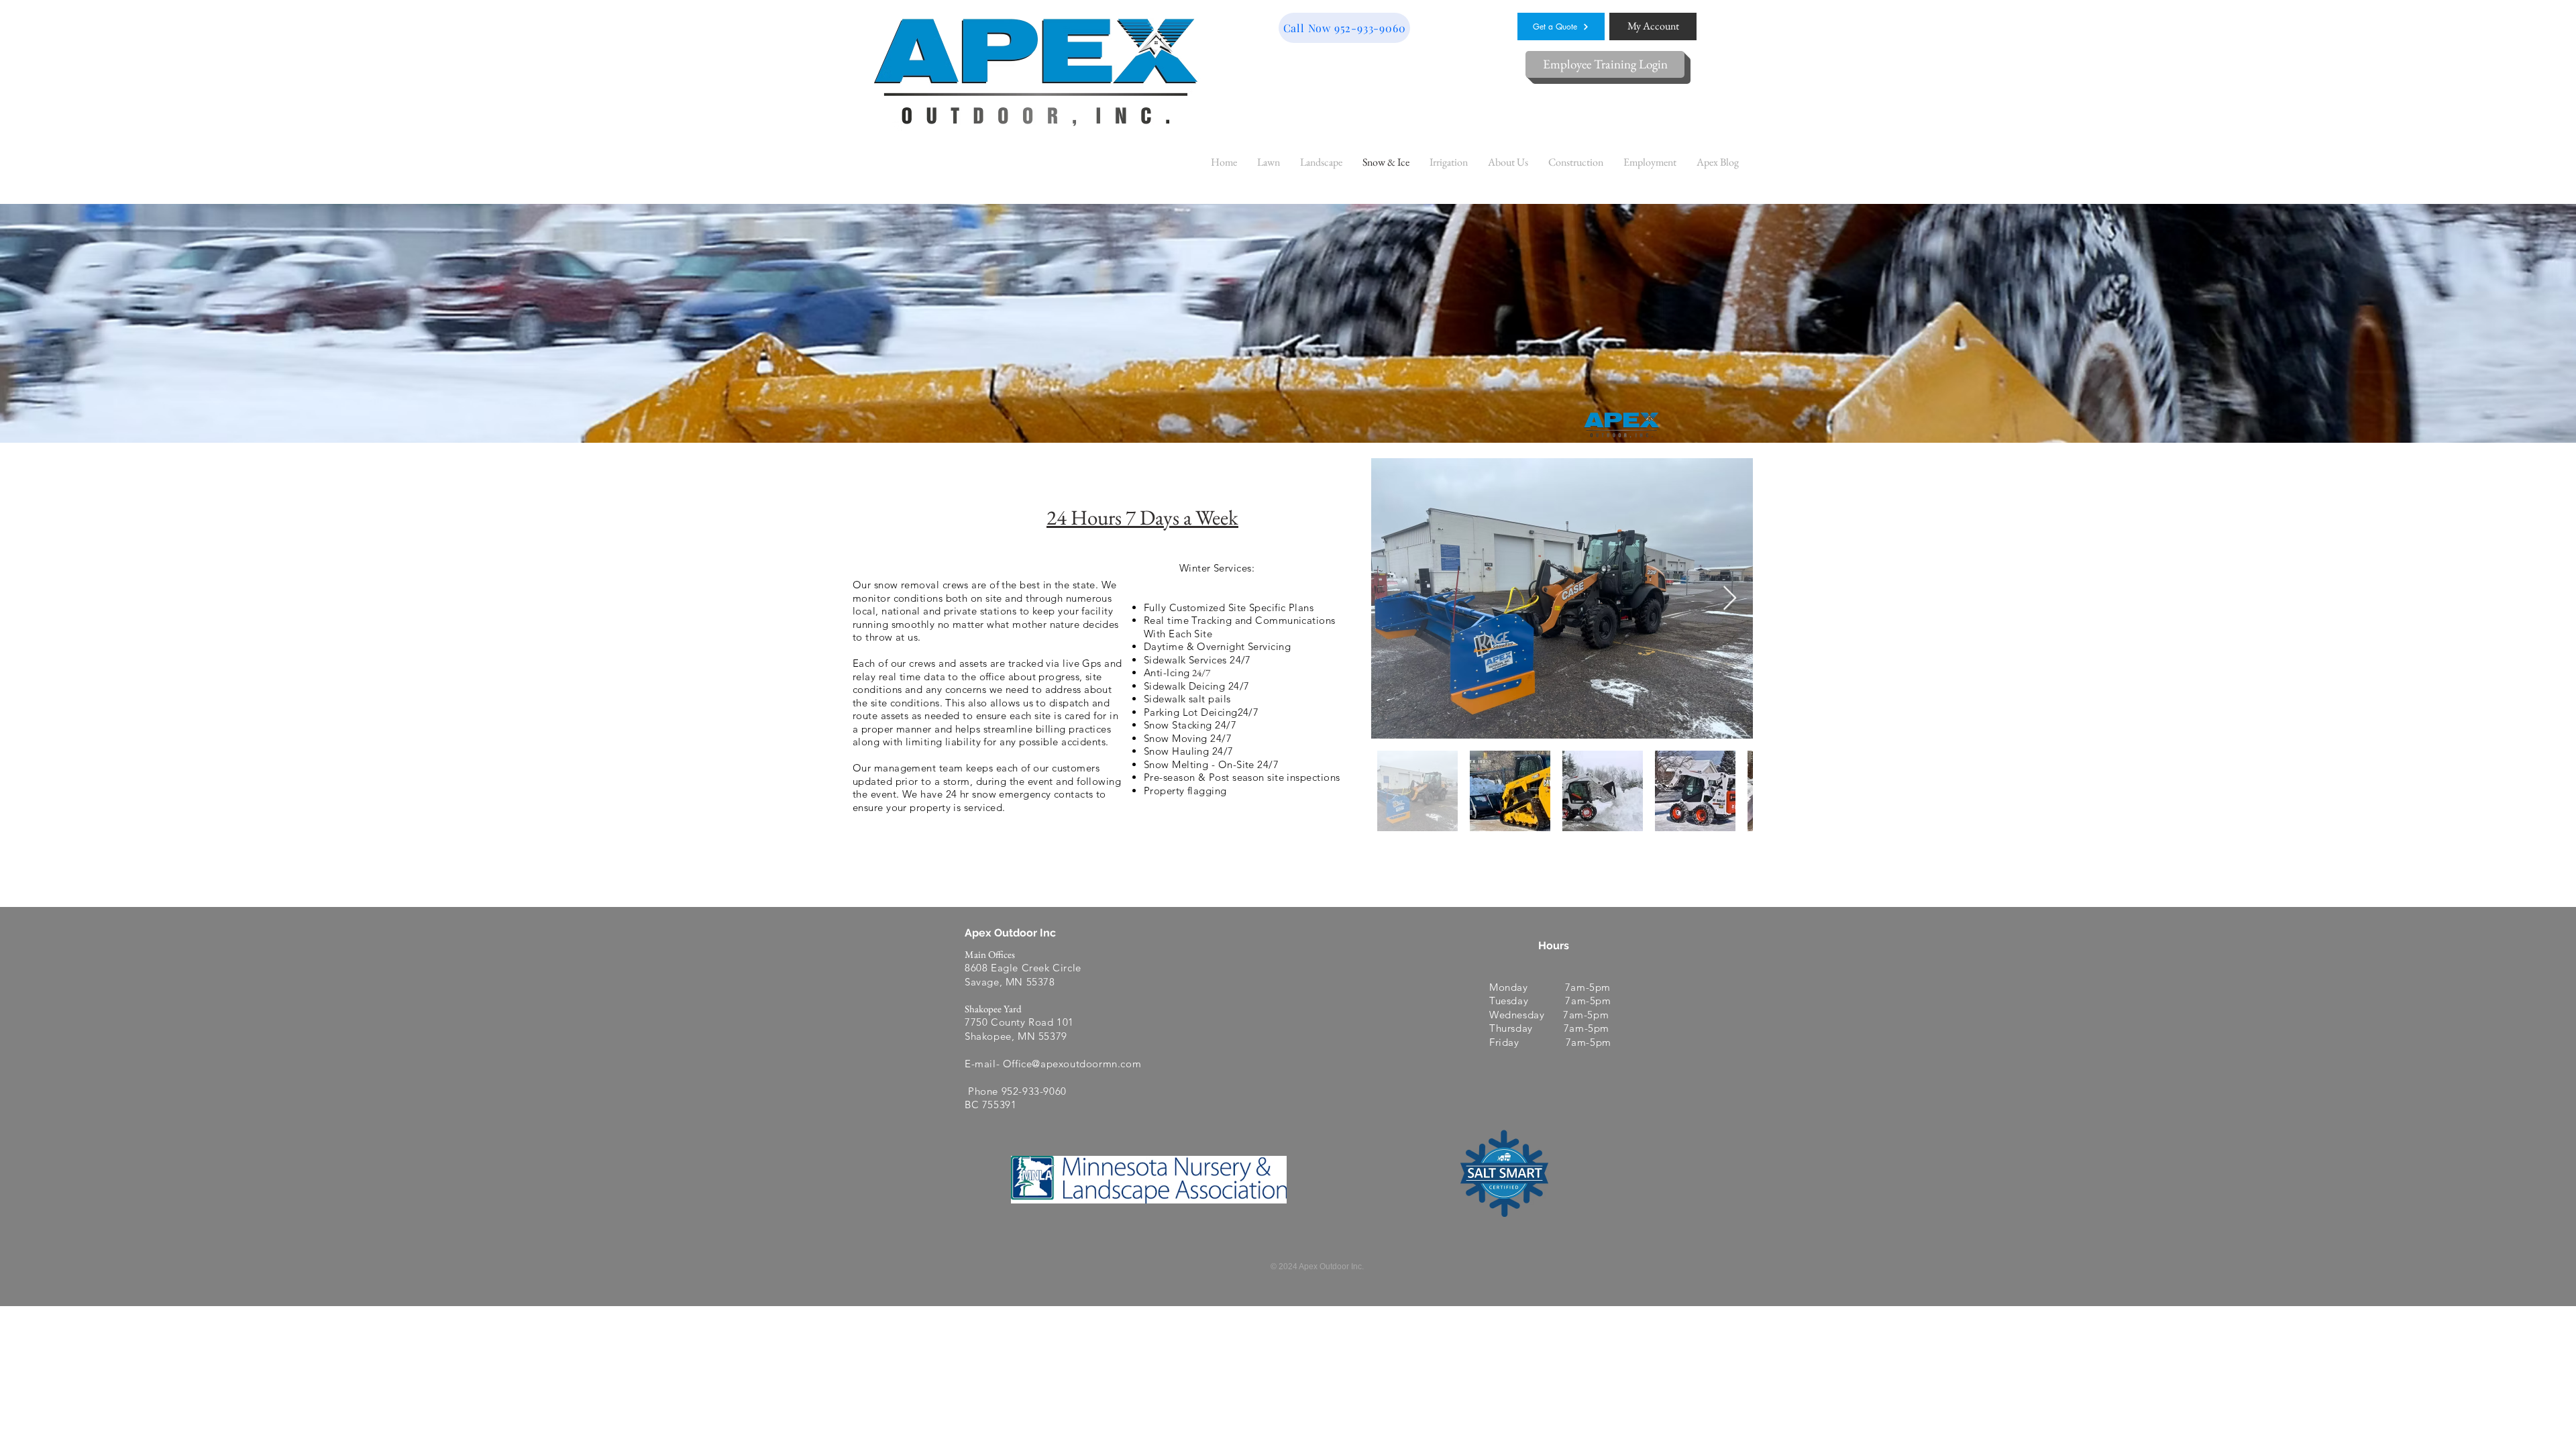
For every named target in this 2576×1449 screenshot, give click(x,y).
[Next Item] (1730, 599)
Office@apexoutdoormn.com (1072, 1064)
